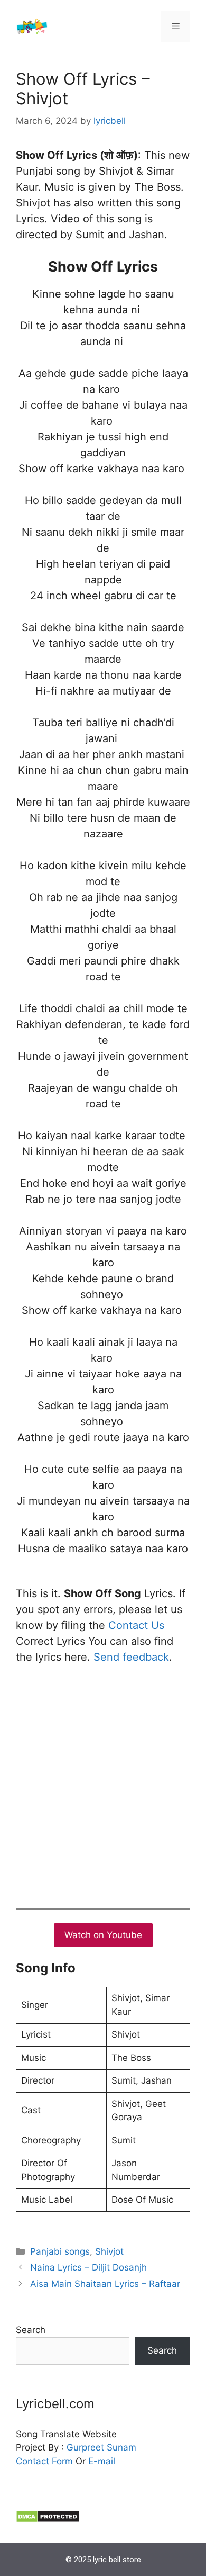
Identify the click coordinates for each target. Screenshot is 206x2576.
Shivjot (109, 2251)
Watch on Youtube (103, 1935)
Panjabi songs (60, 2251)
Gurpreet (85, 2447)
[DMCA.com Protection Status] (48, 2520)
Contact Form (44, 2461)
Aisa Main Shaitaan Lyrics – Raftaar (105, 2284)
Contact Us (136, 1625)
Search (31, 2330)
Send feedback (131, 1657)
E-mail (102, 2461)
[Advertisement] (103, 1784)
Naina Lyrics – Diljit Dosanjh (88, 2267)
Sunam (120, 2447)
